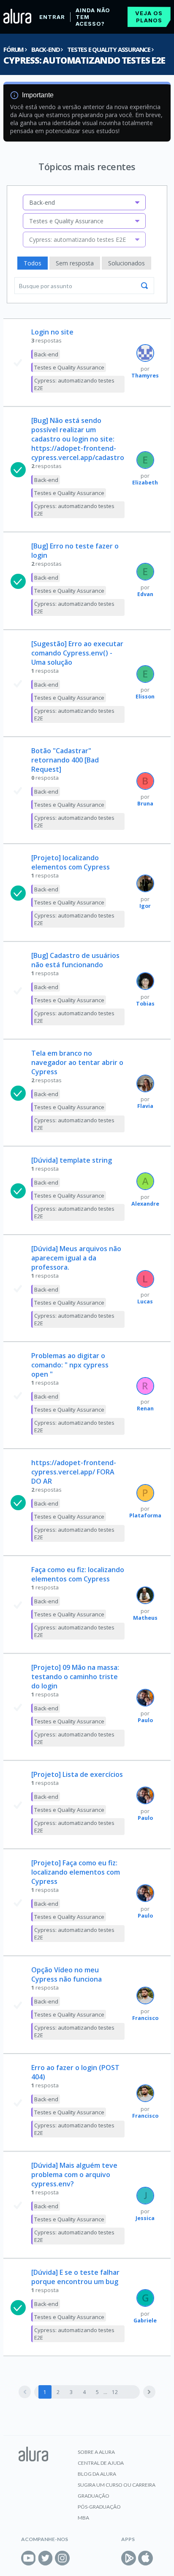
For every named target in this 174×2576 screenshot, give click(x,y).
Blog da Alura (97, 2474)
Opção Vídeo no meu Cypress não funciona (67, 1974)
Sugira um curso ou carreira (117, 2485)
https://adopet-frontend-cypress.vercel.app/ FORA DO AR (74, 1472)
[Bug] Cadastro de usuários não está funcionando (75, 960)
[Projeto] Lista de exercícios (77, 1774)
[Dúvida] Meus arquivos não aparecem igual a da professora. (76, 1258)
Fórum (14, 49)
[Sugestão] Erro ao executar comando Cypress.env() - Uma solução (77, 653)
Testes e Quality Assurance (109, 49)
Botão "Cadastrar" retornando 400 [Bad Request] (65, 760)
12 (115, 2392)
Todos (33, 263)
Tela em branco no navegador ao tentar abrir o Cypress (77, 1062)
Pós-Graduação (99, 2507)
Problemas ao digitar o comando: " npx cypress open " (70, 1365)
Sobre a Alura (96, 2452)
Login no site (52, 332)
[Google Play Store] (129, 2558)
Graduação (94, 2496)
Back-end (45, 49)
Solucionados (126, 263)
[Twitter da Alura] (45, 2558)
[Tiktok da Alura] (79, 2558)
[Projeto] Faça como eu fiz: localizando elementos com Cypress (76, 1872)
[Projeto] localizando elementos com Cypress (71, 862)
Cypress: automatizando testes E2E (84, 60)
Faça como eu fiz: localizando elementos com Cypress (78, 1574)
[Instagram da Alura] (62, 2558)
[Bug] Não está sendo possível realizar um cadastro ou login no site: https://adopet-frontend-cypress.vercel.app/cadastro (78, 439)
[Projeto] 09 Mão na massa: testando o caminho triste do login (75, 1677)
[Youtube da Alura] (29, 2558)
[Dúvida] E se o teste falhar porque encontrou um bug (75, 2277)
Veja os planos (149, 17)
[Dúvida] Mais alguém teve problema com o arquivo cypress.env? (74, 2175)
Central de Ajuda (101, 2463)
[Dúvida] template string (72, 1160)
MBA (83, 2518)
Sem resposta (75, 263)
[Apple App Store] (145, 2558)
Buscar (144, 286)
